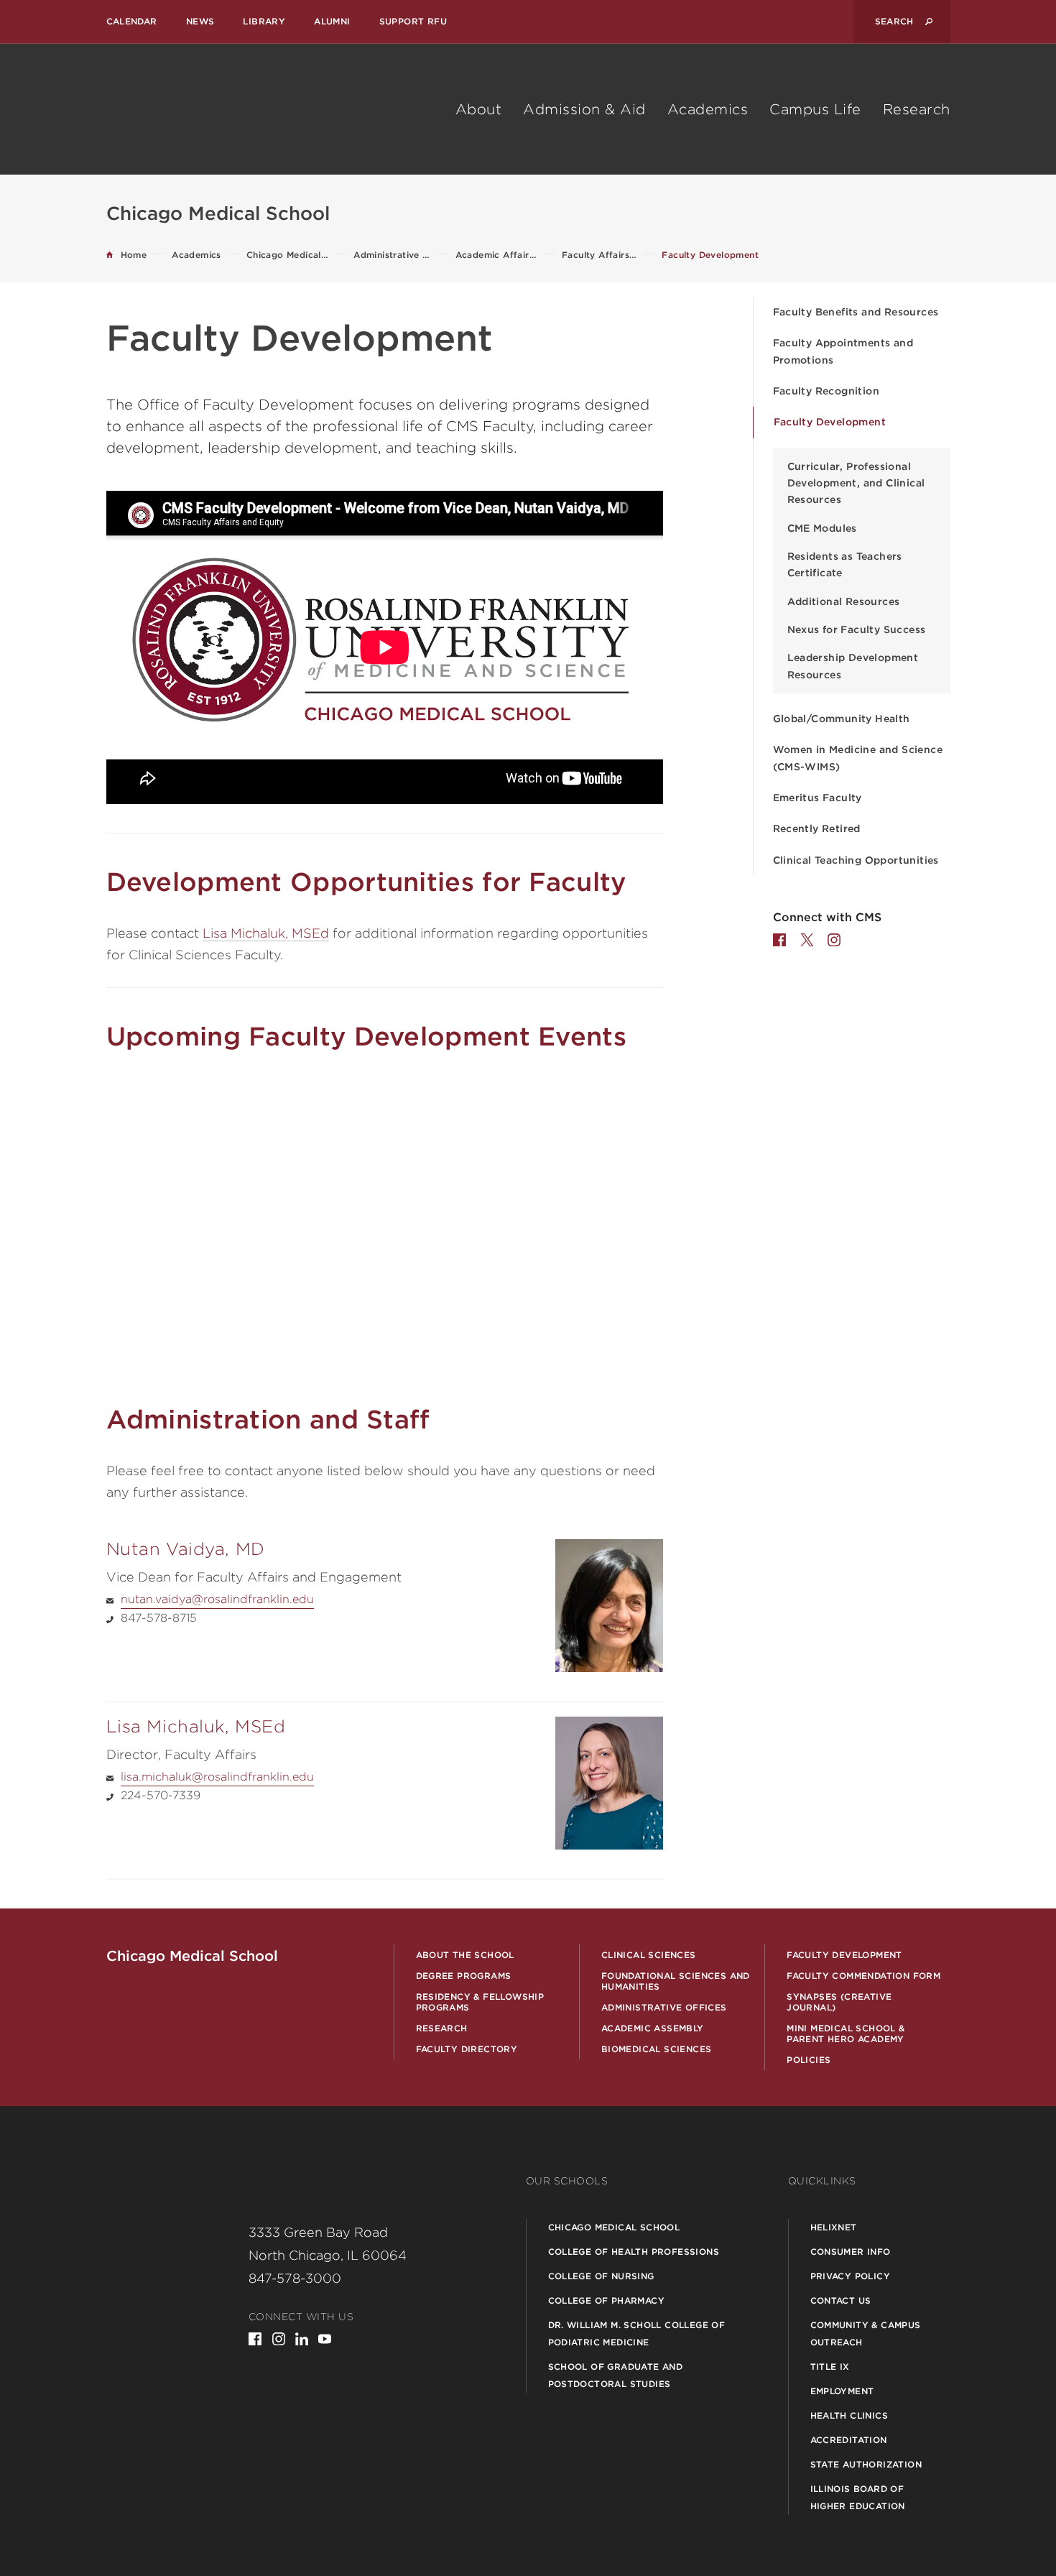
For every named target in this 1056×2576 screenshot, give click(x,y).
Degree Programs (464, 1976)
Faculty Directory (467, 2049)
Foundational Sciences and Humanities (676, 1981)
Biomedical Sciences (657, 2049)
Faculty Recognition (826, 391)
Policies (809, 2060)
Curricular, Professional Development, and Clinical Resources (856, 483)
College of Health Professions (634, 2252)
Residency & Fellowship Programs (480, 2002)
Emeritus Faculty (818, 798)
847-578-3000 (295, 2278)
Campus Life (815, 109)
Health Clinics (849, 2415)
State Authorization (866, 2464)
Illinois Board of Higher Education (858, 2497)
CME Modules (822, 528)
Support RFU (413, 21)
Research (917, 109)
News (200, 21)
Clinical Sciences (649, 1955)
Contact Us (841, 2300)
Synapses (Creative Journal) (839, 2002)
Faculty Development (830, 422)
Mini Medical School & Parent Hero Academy (846, 2033)
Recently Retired (817, 828)
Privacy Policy (851, 2276)
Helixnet (834, 2227)
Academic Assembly (653, 2028)
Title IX (830, 2367)
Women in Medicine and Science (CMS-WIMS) (858, 758)
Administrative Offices (664, 2007)
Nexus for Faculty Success (857, 629)
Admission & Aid (584, 109)
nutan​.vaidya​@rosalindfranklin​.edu (217, 1599)
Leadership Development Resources (853, 666)
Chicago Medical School (614, 2227)
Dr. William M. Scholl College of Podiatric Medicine (637, 2333)
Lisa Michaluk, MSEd (266, 933)
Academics (708, 109)
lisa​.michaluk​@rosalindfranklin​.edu (217, 1777)
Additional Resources (844, 601)
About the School (465, 1955)
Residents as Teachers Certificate (845, 564)
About (479, 109)
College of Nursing (601, 2276)
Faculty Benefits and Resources (856, 312)
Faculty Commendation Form (863, 1976)
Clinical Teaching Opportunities (856, 860)
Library (264, 21)
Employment (842, 2391)
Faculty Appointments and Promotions (843, 351)
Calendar (132, 21)
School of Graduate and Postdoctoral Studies (616, 2375)
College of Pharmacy (607, 2300)
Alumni (332, 21)
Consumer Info (851, 2252)
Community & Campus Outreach (866, 2333)
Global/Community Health (842, 719)
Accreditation (849, 2440)
